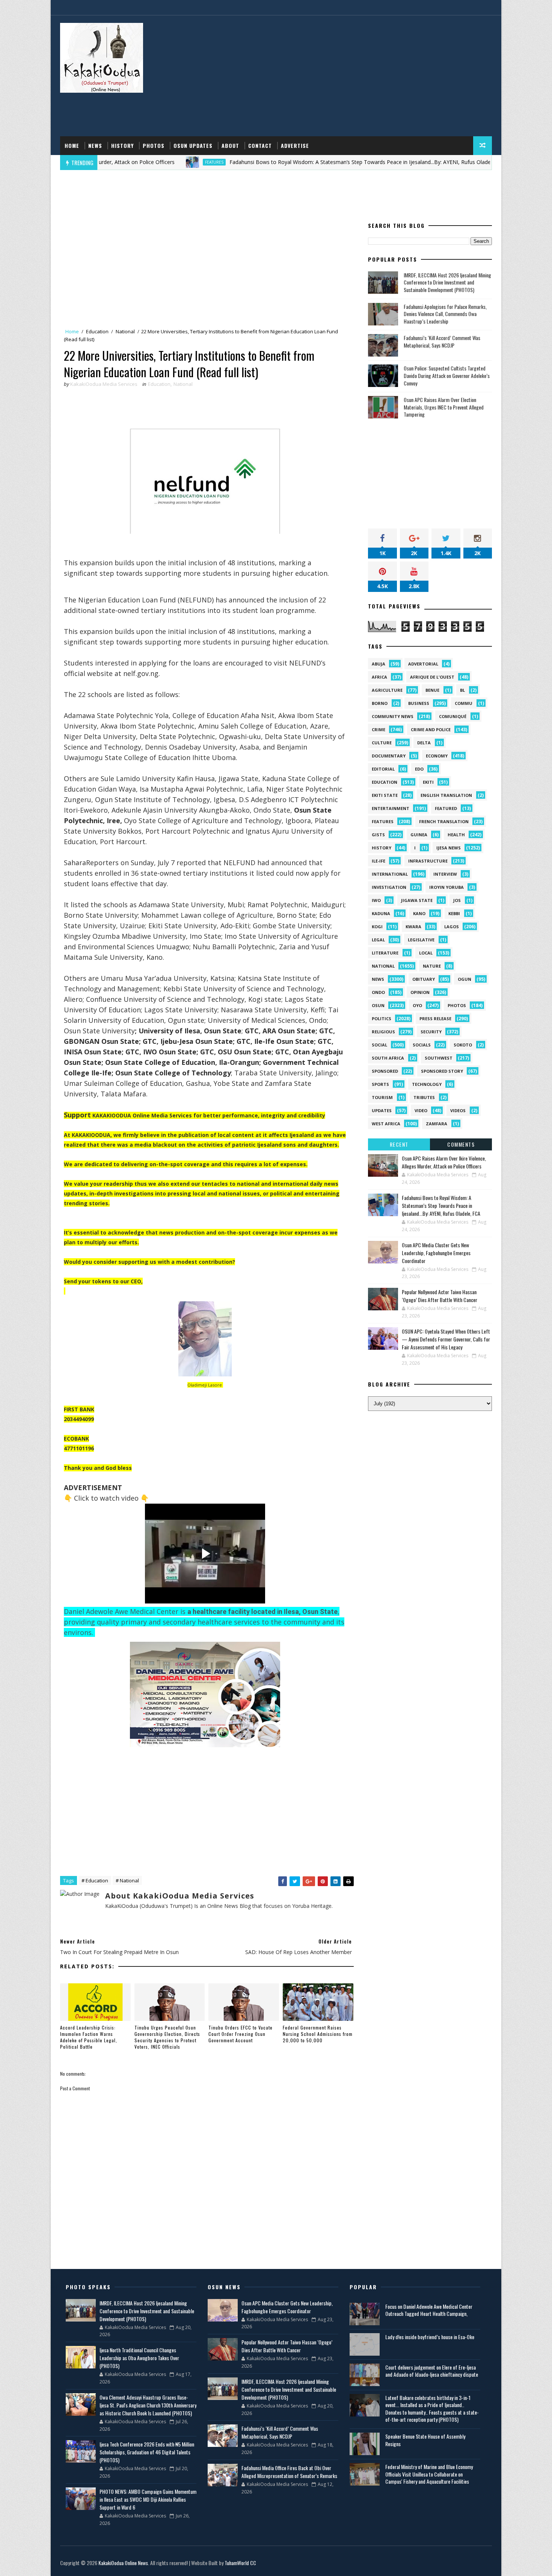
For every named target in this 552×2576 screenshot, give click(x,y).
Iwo (376, 900)
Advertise (295, 145)
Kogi (377, 927)
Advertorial (423, 664)
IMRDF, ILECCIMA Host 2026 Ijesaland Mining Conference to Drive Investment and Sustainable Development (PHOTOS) (447, 282)
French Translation (444, 821)
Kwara (413, 927)
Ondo (378, 992)
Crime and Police (431, 729)
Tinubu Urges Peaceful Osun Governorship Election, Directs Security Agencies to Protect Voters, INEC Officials (167, 2037)
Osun (378, 1005)
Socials (422, 1045)
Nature (432, 966)
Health (456, 835)
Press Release (435, 1019)
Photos (154, 145)
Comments (461, 1144)
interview (445, 874)
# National (127, 1880)
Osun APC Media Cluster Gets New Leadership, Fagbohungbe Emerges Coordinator (436, 1253)
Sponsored (385, 1071)
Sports (380, 1084)
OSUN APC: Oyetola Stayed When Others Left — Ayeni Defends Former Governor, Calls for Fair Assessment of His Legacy (446, 1339)
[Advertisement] (355, 76)
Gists (378, 835)
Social (379, 1045)
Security (431, 1032)
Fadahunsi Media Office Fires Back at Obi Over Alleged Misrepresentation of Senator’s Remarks (289, 2472)
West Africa (386, 1124)
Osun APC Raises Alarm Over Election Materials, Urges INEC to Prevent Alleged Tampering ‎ (444, 407)
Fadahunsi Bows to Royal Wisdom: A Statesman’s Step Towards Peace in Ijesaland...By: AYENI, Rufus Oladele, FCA (296, 162)
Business (419, 703)
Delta (424, 743)
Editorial (383, 769)
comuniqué (453, 716)
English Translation (446, 795)
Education (97, 331)
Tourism (382, 1097)
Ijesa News (449, 848)
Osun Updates (193, 145)
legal (378, 940)
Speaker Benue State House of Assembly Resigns (425, 2440)
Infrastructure (428, 861)
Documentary (389, 756)
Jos (457, 900)
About (230, 145)
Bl (462, 690)
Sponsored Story (442, 1071)
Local (426, 953)
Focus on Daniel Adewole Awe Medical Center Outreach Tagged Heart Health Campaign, (429, 2310)
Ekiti (428, 782)
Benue (432, 690)
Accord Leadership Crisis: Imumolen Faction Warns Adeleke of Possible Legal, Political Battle (89, 2037)
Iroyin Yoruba (446, 887)
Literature (385, 953)
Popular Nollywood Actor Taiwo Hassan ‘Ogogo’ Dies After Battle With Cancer (440, 1296)
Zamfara (437, 1124)
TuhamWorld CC (240, 2563)
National (125, 331)
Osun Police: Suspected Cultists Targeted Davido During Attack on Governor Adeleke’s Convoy (447, 375)
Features (142, 162)
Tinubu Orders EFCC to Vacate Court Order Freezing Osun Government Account (241, 2034)
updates (382, 1110)
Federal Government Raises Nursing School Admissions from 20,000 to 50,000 (318, 2034)
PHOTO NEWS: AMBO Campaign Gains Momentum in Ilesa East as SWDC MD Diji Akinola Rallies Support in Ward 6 (148, 2499)
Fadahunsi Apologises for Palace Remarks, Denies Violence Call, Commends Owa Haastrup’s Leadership (445, 314)
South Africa (388, 1058)
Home (72, 145)
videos (458, 1110)
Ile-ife (379, 861)
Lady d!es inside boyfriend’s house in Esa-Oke (430, 2337)
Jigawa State (417, 900)
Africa (379, 677)
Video (421, 1110)
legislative (421, 940)
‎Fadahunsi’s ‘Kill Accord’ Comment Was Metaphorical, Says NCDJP (442, 341)
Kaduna (381, 913)
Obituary (424, 979)
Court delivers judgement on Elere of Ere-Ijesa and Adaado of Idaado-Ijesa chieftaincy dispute (432, 2371)
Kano (419, 913)
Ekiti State (385, 795)
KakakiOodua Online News (123, 2563)
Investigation (389, 887)
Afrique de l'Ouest (432, 677)
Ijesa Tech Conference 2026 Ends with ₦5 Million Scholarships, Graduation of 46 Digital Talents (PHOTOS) (147, 2452)
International (390, 874)
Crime (379, 729)
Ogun (465, 979)
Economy (437, 756)
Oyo (417, 1005)
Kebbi (454, 913)
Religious (383, 1032)
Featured (446, 808)
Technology (427, 1084)
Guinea (419, 835)
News (95, 145)
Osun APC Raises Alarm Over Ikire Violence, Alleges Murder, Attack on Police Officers (444, 1162)
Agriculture (387, 690)
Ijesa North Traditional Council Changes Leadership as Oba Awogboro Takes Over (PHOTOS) (139, 2358)
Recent (399, 1144)
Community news (393, 716)
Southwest (439, 1058)
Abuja (379, 664)
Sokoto (463, 1045)
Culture (382, 743)
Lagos (452, 927)
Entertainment (391, 808)
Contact (260, 145)
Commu (464, 703)
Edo (419, 769)
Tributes (424, 1097)
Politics (382, 1019)
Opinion (420, 992)
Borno (380, 703)
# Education (95, 1880)
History (122, 145)
